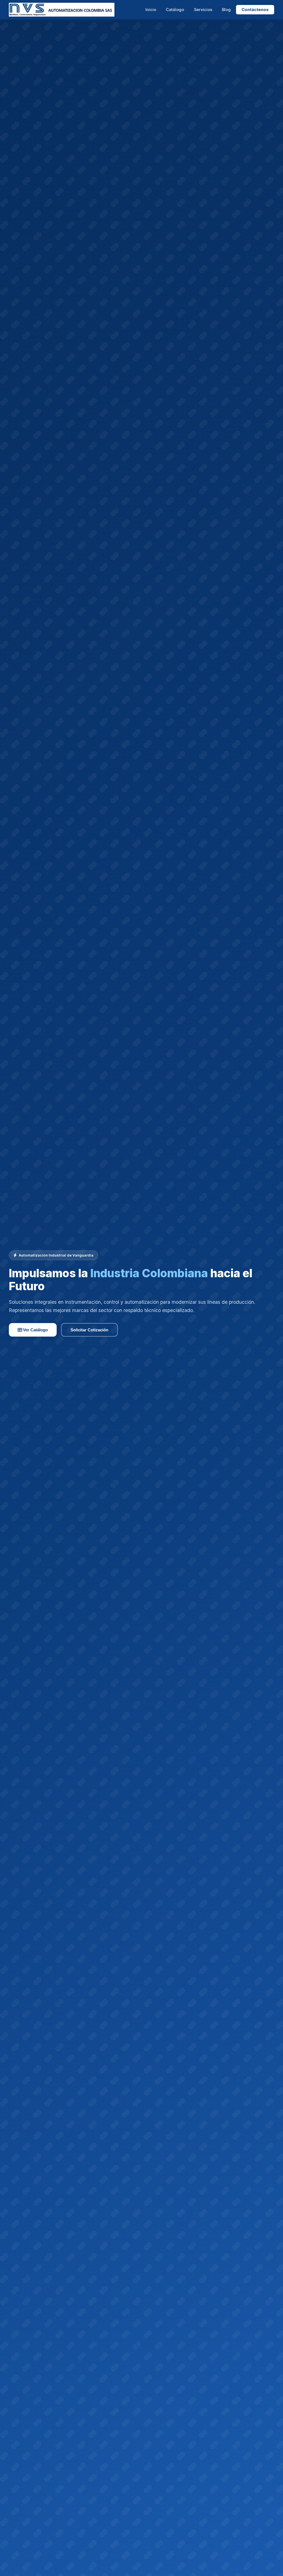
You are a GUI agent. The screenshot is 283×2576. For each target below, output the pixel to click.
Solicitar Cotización (89, 1330)
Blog (226, 10)
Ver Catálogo (35, 1330)
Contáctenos (255, 10)
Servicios (203, 10)
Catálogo (175, 10)
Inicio (151, 10)
